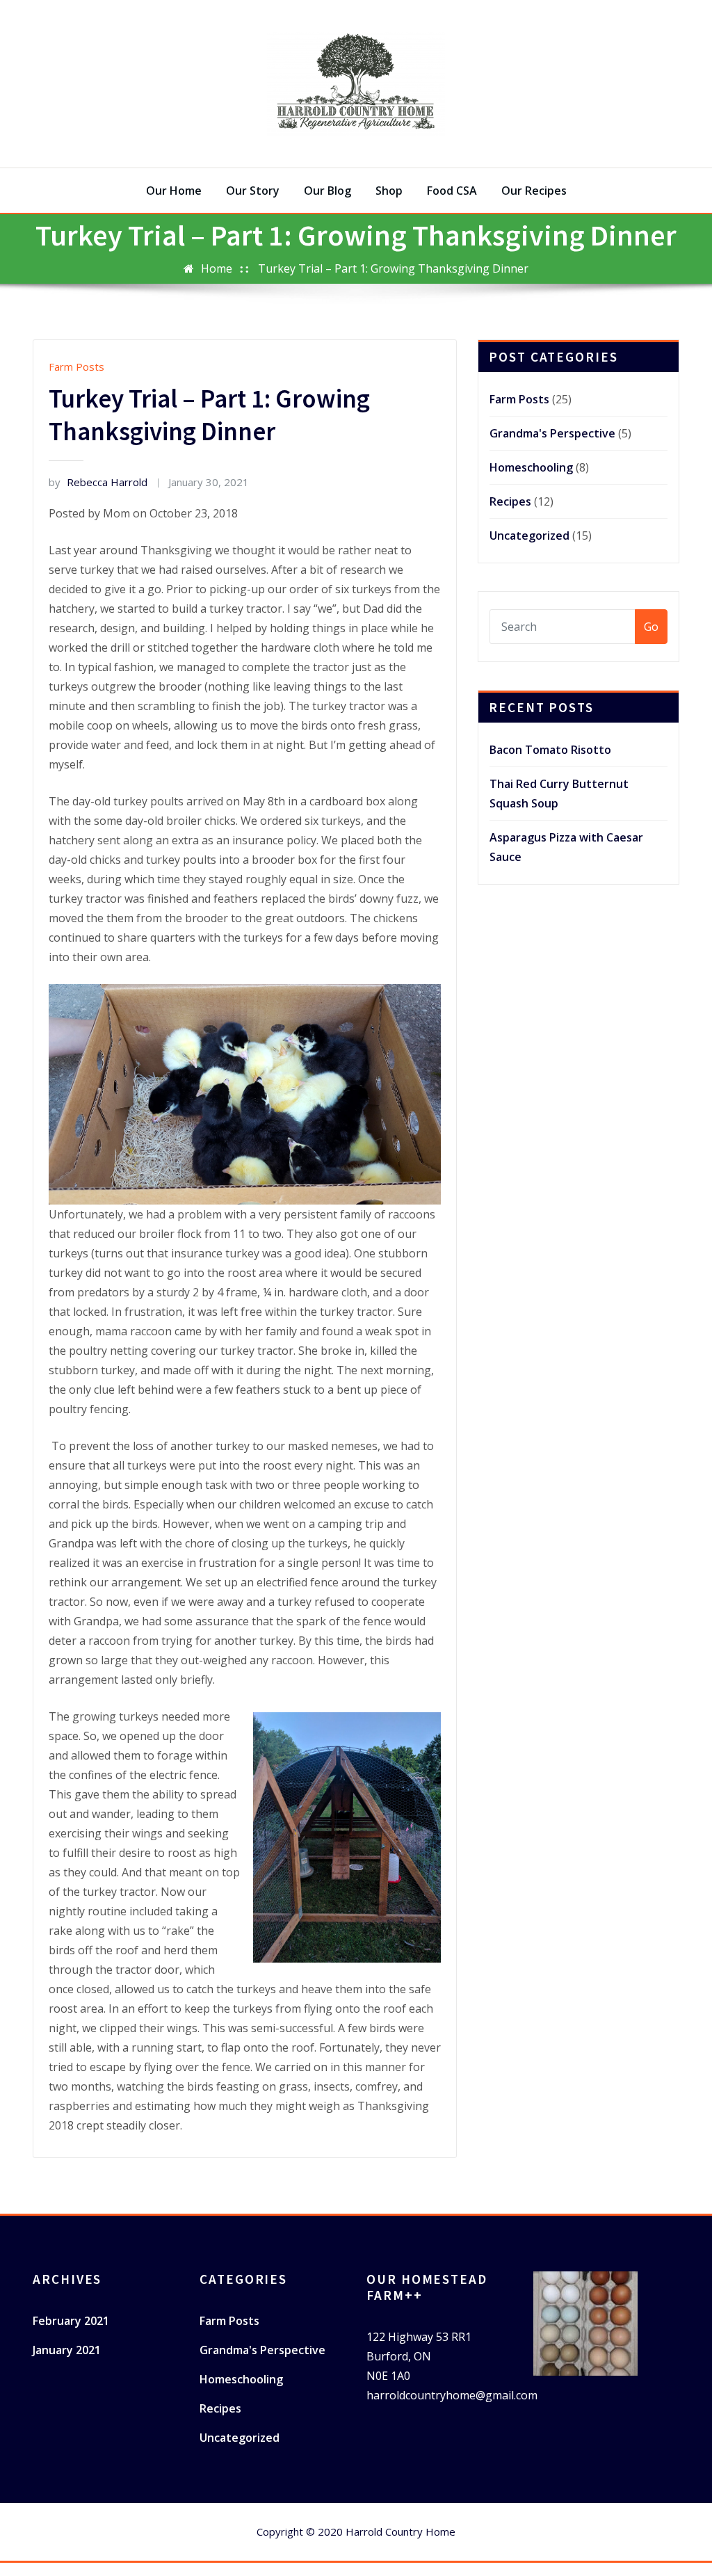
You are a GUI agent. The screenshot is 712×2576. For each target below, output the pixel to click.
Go (651, 627)
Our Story (253, 191)
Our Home (174, 191)
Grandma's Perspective (552, 433)
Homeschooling (531, 467)
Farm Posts (76, 367)
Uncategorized (529, 536)
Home (217, 268)
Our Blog (327, 191)
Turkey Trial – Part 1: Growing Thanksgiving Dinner (393, 268)
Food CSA (452, 191)
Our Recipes (534, 191)
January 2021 (67, 2350)
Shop (389, 191)
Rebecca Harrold (98, 482)
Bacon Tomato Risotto (550, 750)
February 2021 (71, 2321)
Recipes (510, 501)
